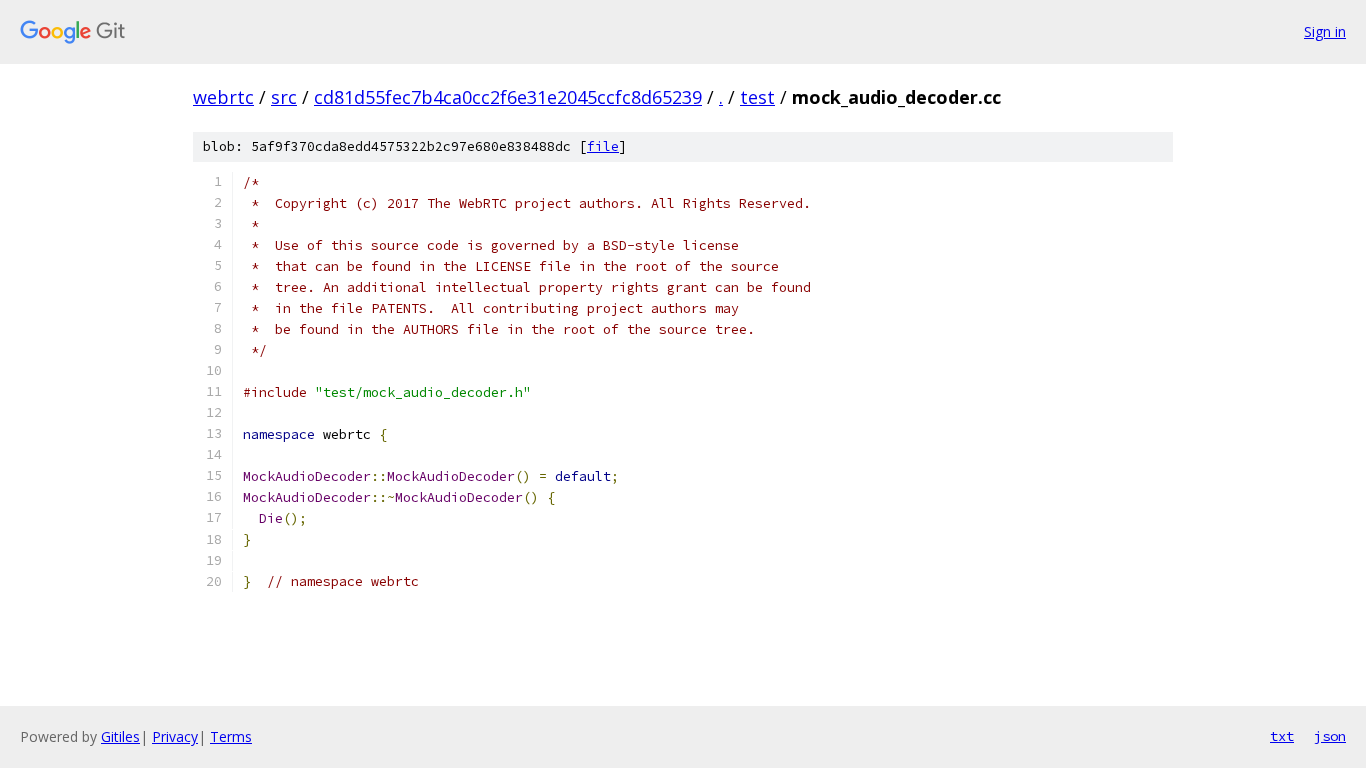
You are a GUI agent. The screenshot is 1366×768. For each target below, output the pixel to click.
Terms (231, 736)
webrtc (223, 97)
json (1330, 736)
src (284, 97)
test (757, 97)
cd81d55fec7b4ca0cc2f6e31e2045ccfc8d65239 (508, 97)
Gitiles (120, 736)
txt (1282, 736)
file (603, 146)
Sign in (1325, 31)
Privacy (175, 736)
